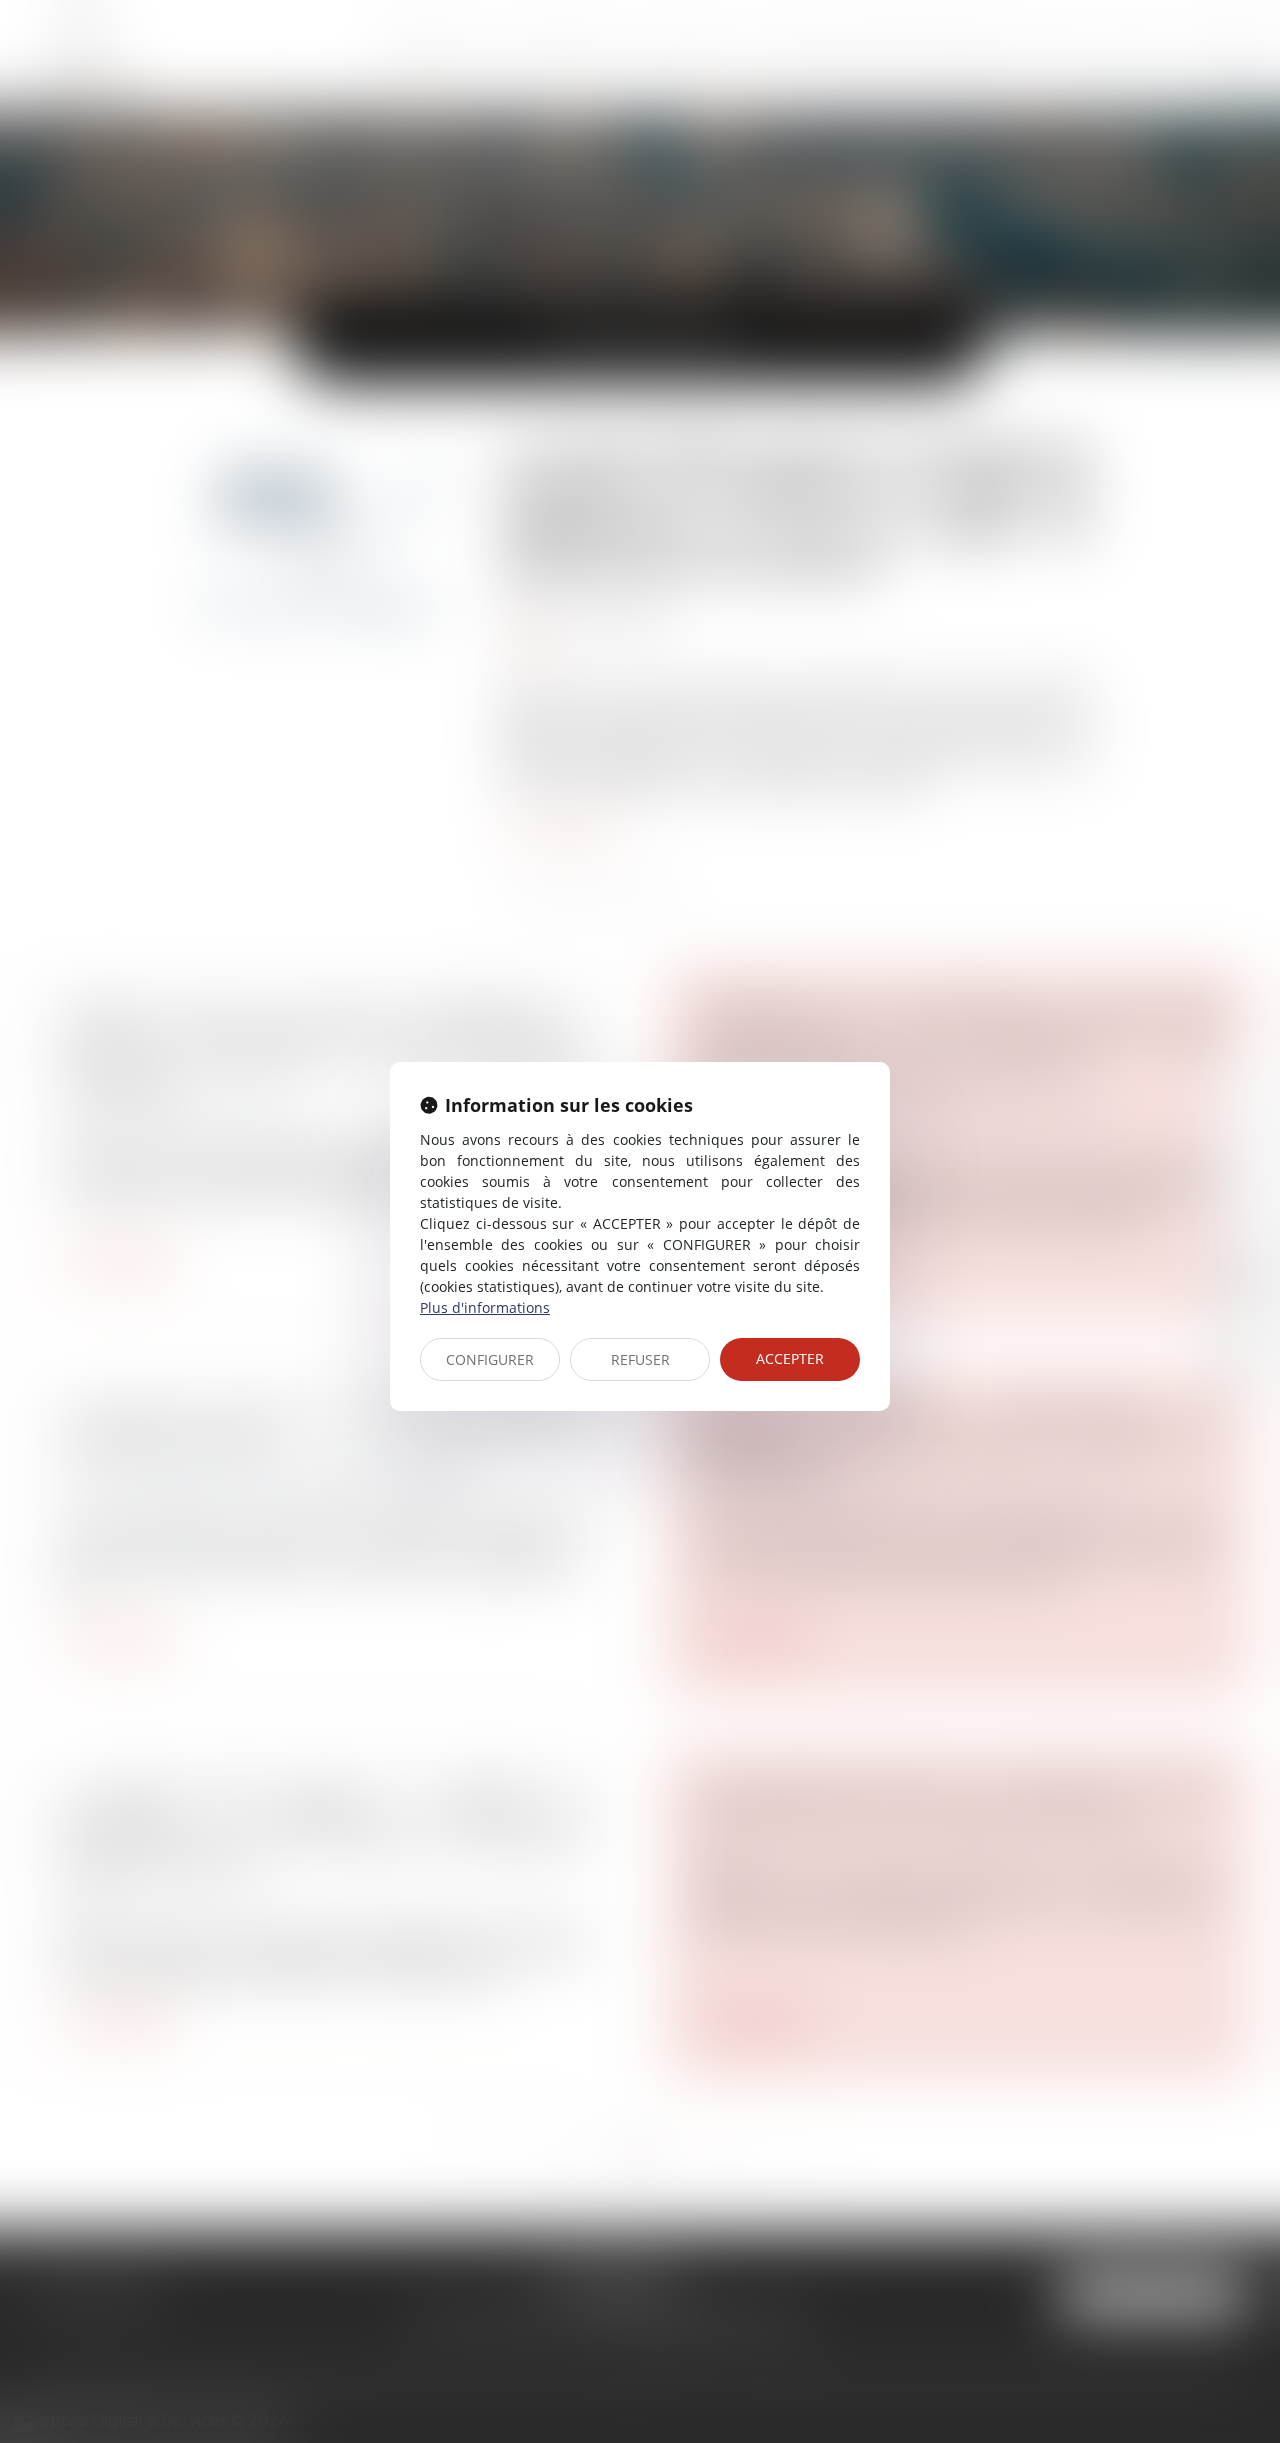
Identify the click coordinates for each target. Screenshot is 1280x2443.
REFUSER (640, 1359)
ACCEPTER (790, 1358)
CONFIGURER (490, 1359)
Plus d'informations (485, 1307)
